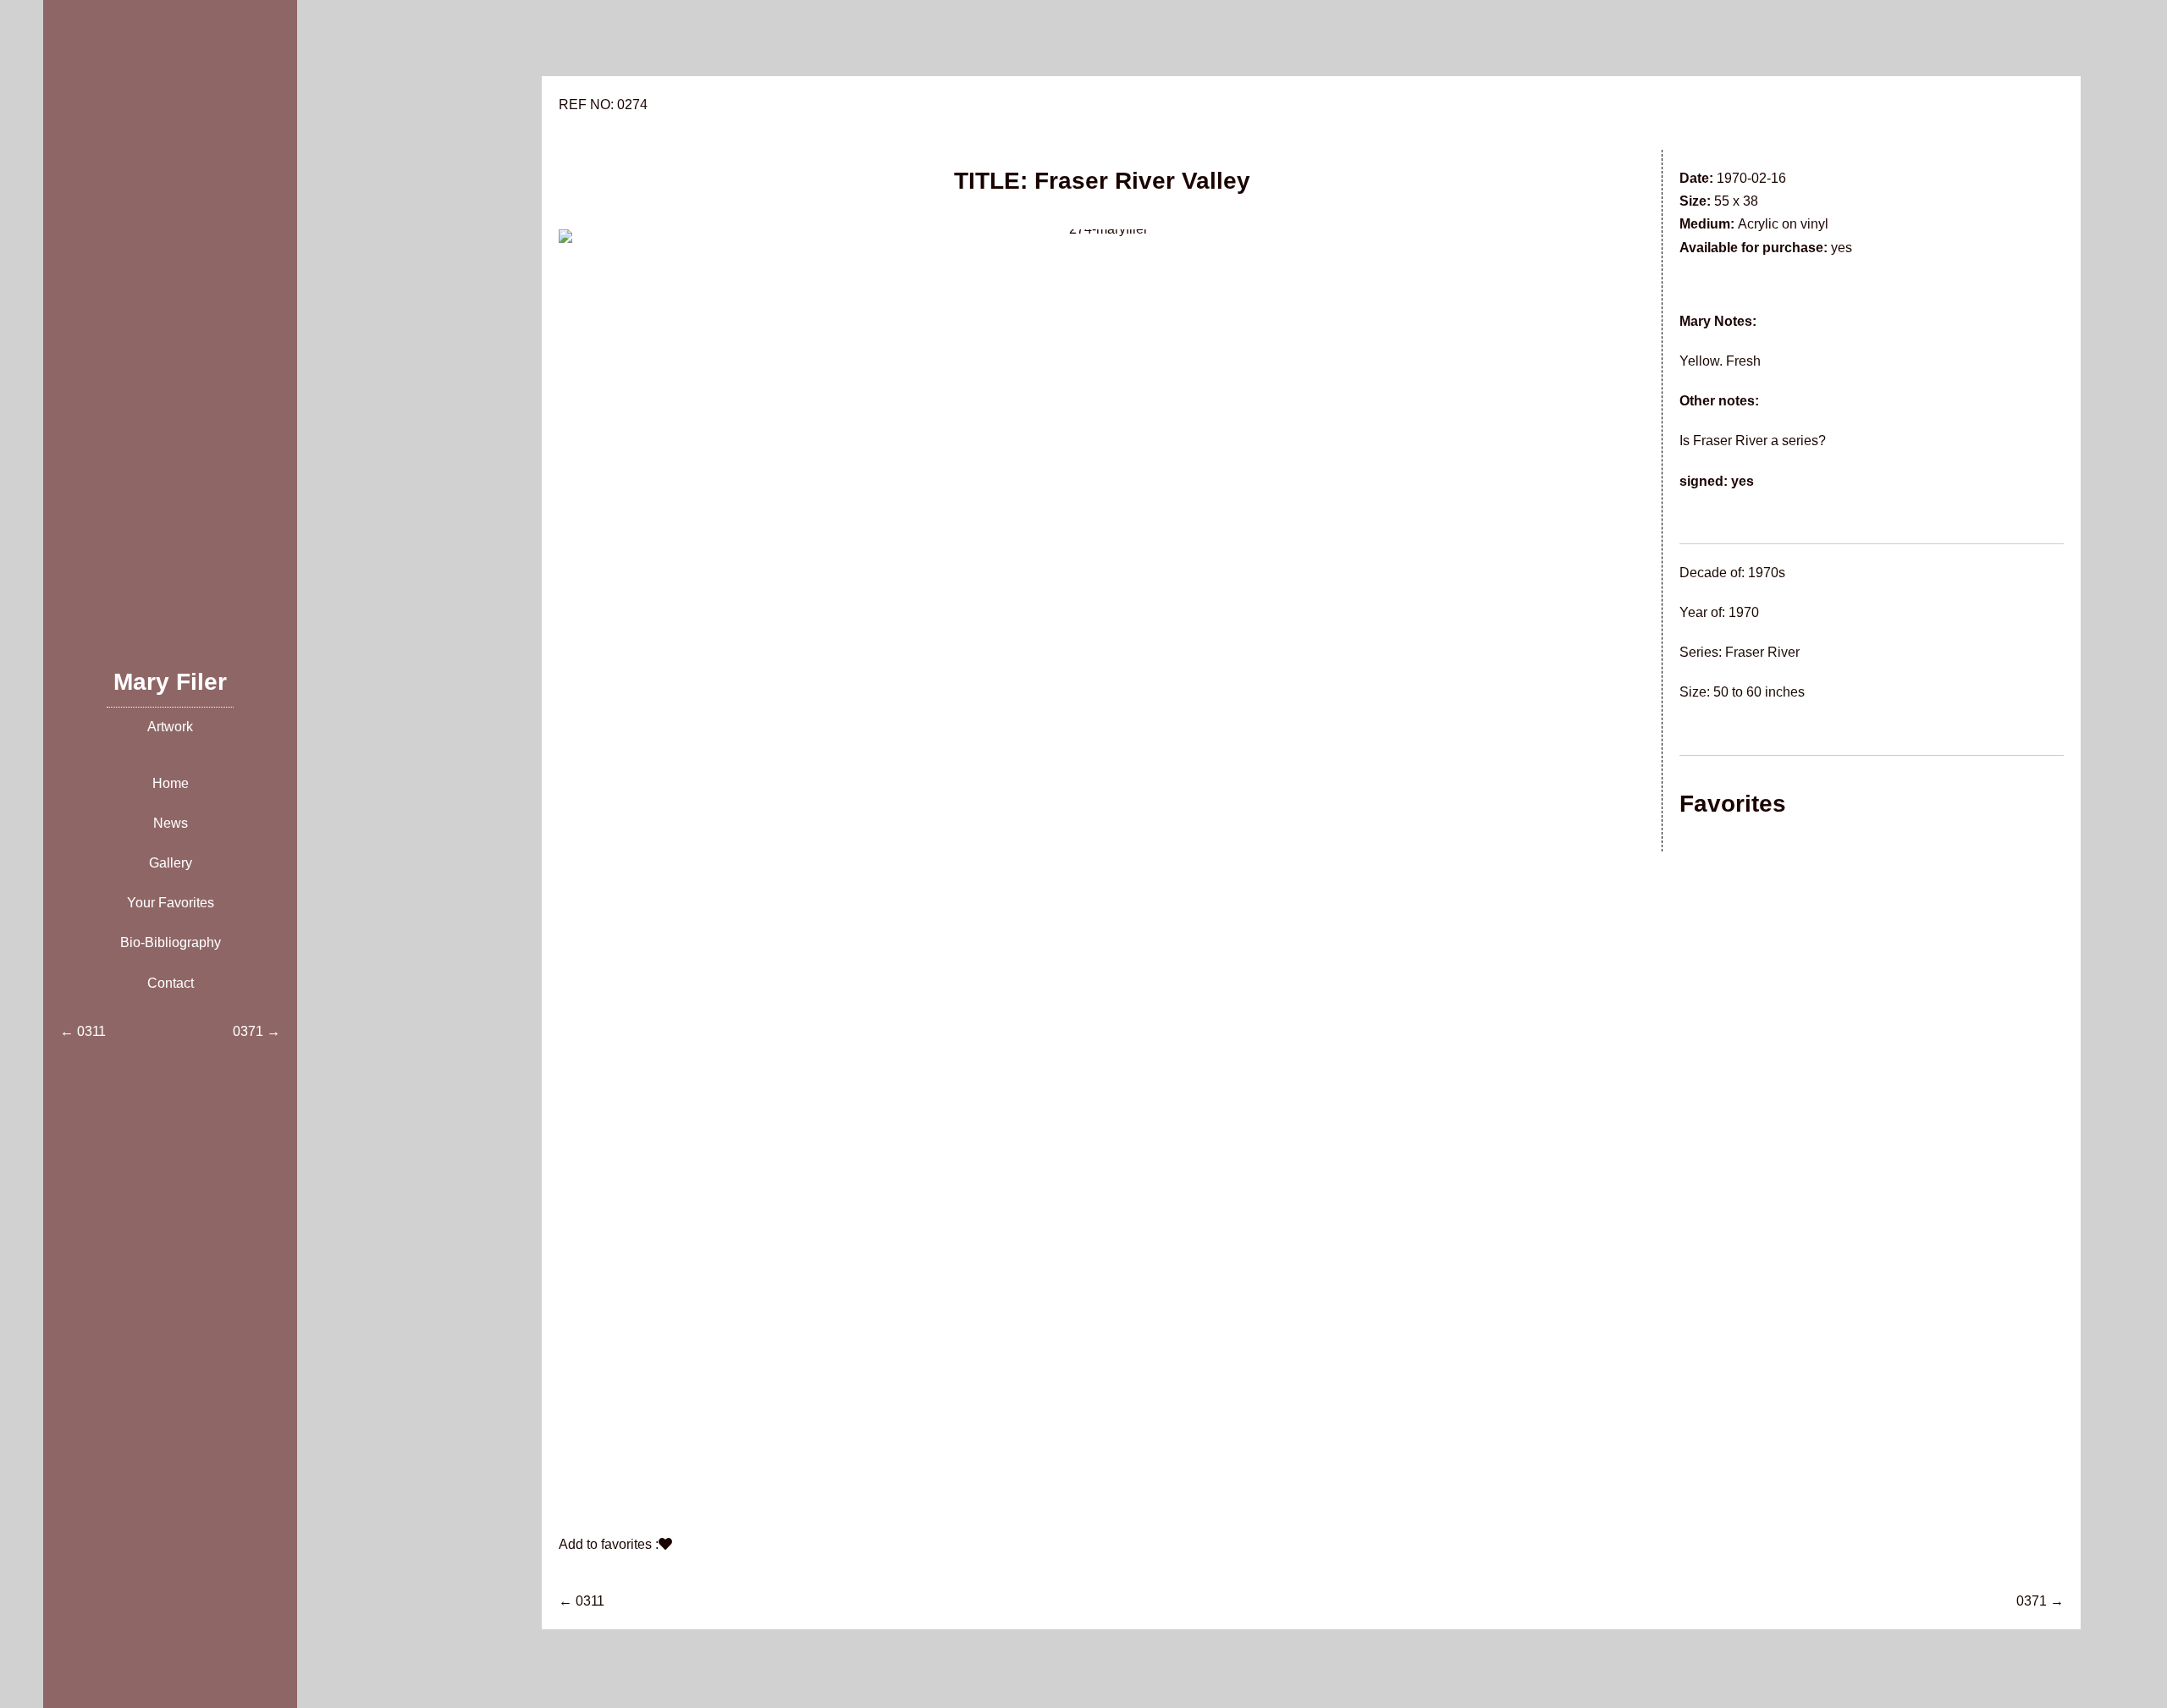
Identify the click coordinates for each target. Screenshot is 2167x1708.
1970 (1744, 612)
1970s (1767, 573)
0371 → (2040, 1601)
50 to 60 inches (1759, 692)
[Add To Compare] (665, 1544)
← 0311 (582, 1601)
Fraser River (1762, 652)
